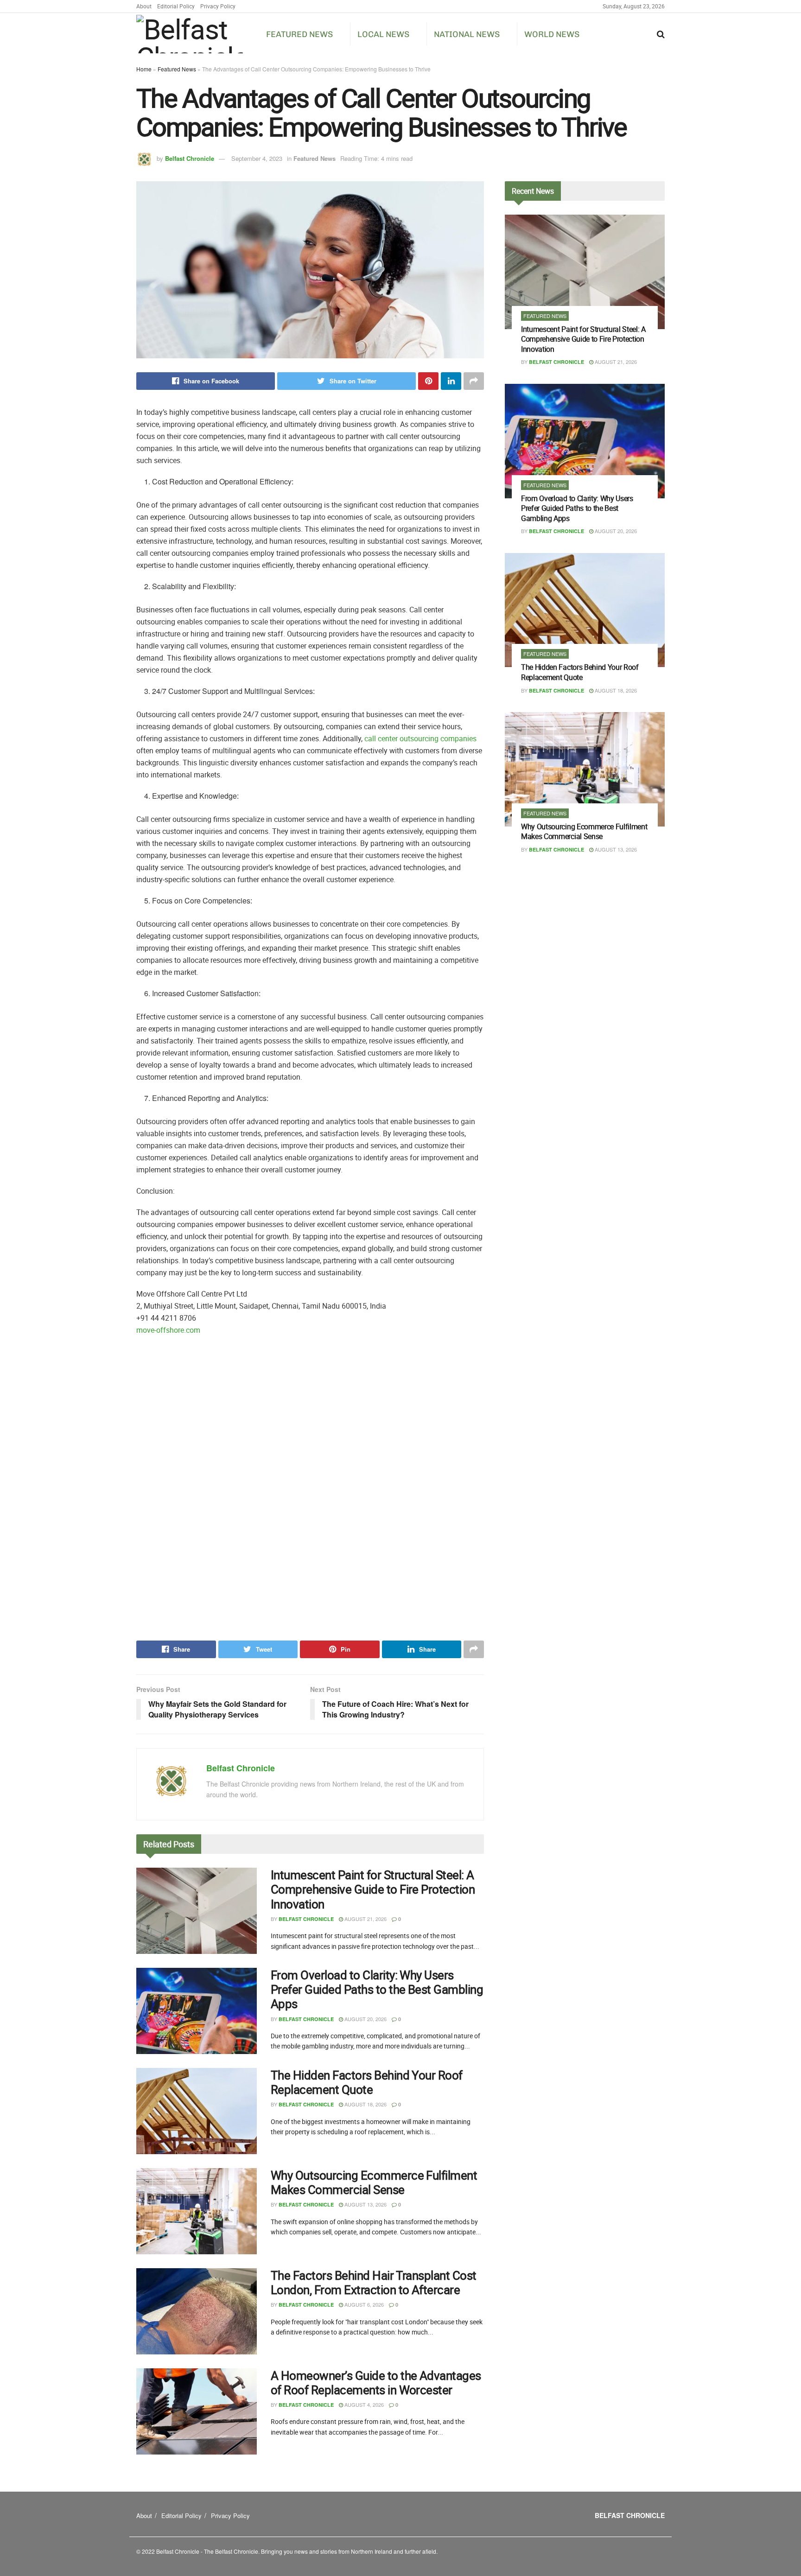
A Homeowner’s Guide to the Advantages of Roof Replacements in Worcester (376, 2383)
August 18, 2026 (365, 2104)
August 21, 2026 (365, 1919)
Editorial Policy (176, 6)
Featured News (299, 34)
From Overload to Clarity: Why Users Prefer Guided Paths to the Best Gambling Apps (377, 1989)
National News (467, 34)
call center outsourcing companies (420, 738)
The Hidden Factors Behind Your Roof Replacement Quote (367, 2082)
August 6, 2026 (363, 2304)
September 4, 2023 (257, 158)
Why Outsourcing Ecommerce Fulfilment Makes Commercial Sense (374, 2182)
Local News (383, 34)
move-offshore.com (168, 1330)
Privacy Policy (218, 6)
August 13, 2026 (365, 2204)
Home (144, 69)
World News (552, 34)
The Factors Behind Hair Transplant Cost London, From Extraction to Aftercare (374, 2283)
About (144, 6)
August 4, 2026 (363, 2404)
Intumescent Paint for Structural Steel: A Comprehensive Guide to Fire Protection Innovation (373, 1889)
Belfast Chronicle (190, 158)
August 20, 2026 (365, 2019)
